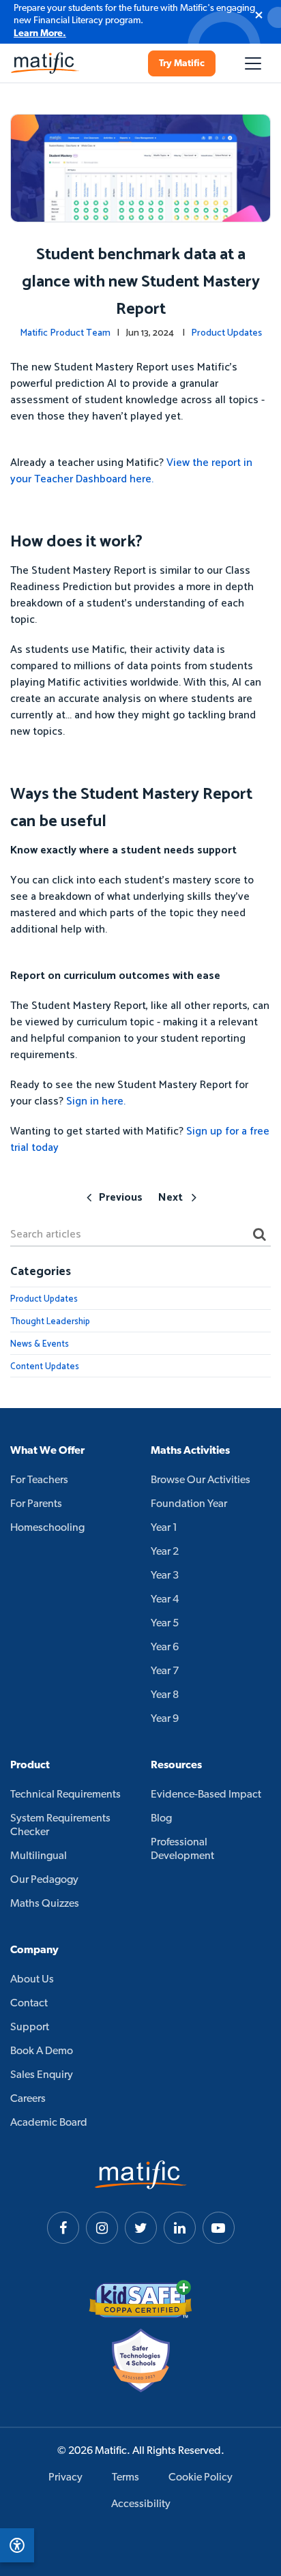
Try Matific (182, 64)
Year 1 (164, 1528)
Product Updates (226, 333)
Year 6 (165, 1648)
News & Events (40, 1344)
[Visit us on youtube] (219, 2228)
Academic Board (49, 2123)
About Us (32, 1980)
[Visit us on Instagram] (102, 2228)
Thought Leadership (50, 1322)
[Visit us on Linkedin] (180, 2228)
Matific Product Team (65, 333)
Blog (161, 1819)
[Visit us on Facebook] (63, 2228)
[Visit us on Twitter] (141, 2228)
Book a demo (42, 2051)
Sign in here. (96, 1101)
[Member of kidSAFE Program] (140, 2299)
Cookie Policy (201, 2478)
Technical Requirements (65, 1795)
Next (171, 1198)
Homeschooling (47, 1528)
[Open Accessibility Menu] (17, 2545)
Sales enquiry (42, 2075)
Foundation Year (189, 1504)
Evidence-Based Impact (206, 1795)
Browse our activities (201, 1480)
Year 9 (165, 1719)
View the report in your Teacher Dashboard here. (131, 471)
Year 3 (165, 1576)
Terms (125, 2478)
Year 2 (165, 1552)
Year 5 (165, 1624)
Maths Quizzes (45, 1904)
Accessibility (141, 2504)
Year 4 (165, 1600)
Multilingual (39, 1856)
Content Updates (45, 1367)
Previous (121, 1198)
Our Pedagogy (44, 1880)
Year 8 (165, 1695)
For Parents (36, 1504)
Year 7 (165, 1671)
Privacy (65, 2478)
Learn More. (40, 34)
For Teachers (39, 1480)
